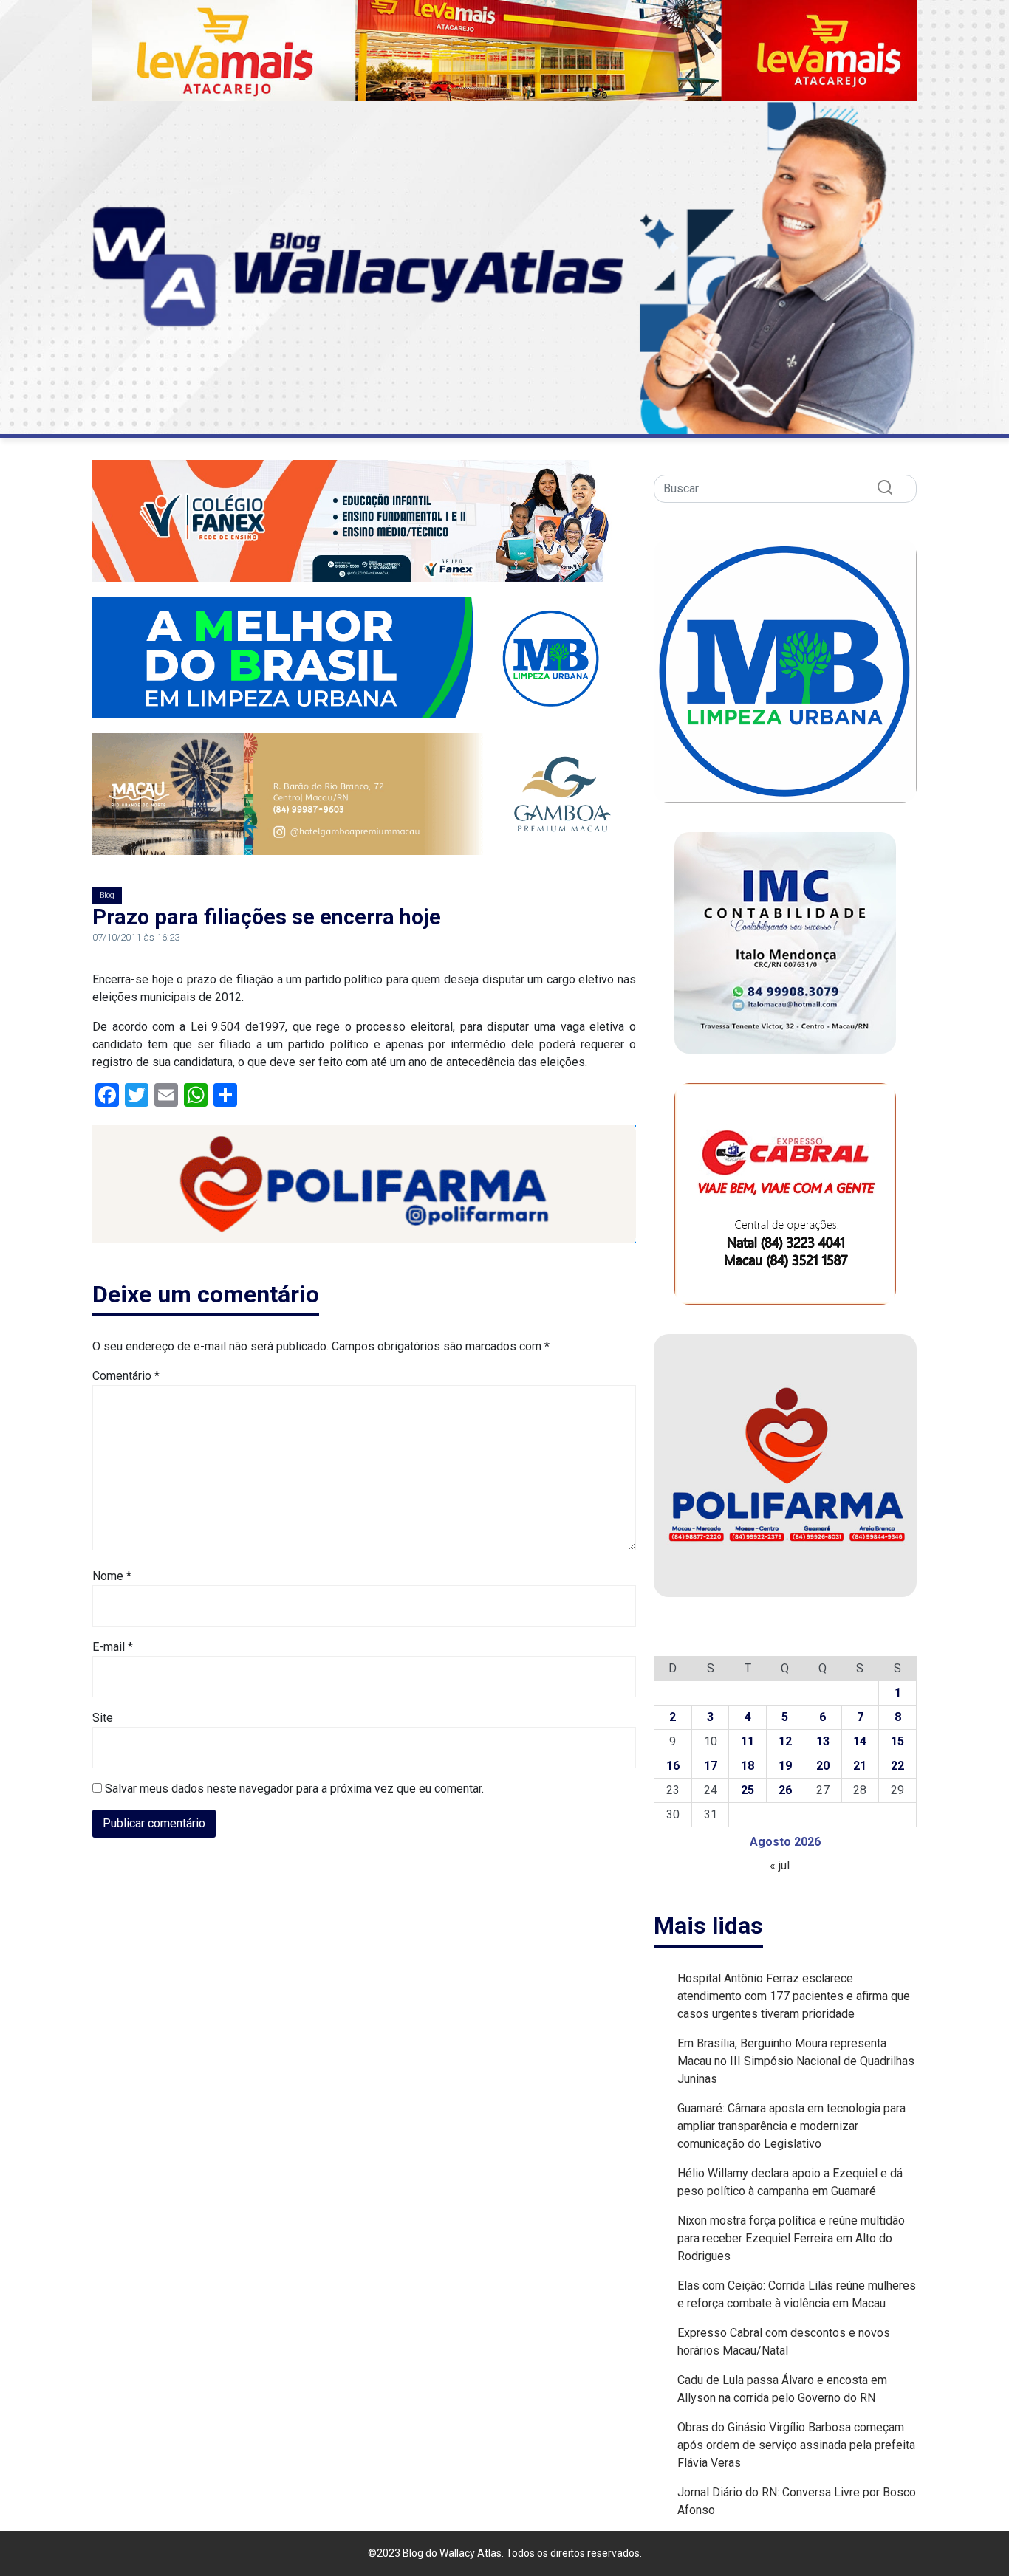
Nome (112, 1576)
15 (897, 1741)
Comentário (126, 1376)
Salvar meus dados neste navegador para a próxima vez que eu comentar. (294, 1789)
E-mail (113, 1647)
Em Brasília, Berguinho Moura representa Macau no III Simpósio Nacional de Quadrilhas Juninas (796, 2061)
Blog (107, 895)
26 (785, 1790)
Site (103, 1718)
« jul (780, 1865)
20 (823, 1766)
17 (711, 1766)
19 (785, 1766)
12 (785, 1741)
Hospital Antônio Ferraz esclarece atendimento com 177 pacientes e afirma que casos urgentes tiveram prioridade (794, 1996)
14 (860, 1741)
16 (673, 1766)
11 (748, 1741)
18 (748, 1766)
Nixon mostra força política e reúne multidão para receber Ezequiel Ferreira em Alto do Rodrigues (791, 2238)
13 (823, 1741)
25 (748, 1790)
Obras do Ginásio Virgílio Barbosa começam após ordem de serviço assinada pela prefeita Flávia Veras (796, 2445)
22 (897, 1766)
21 (860, 1766)
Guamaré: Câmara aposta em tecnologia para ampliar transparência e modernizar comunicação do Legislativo (791, 2126)
